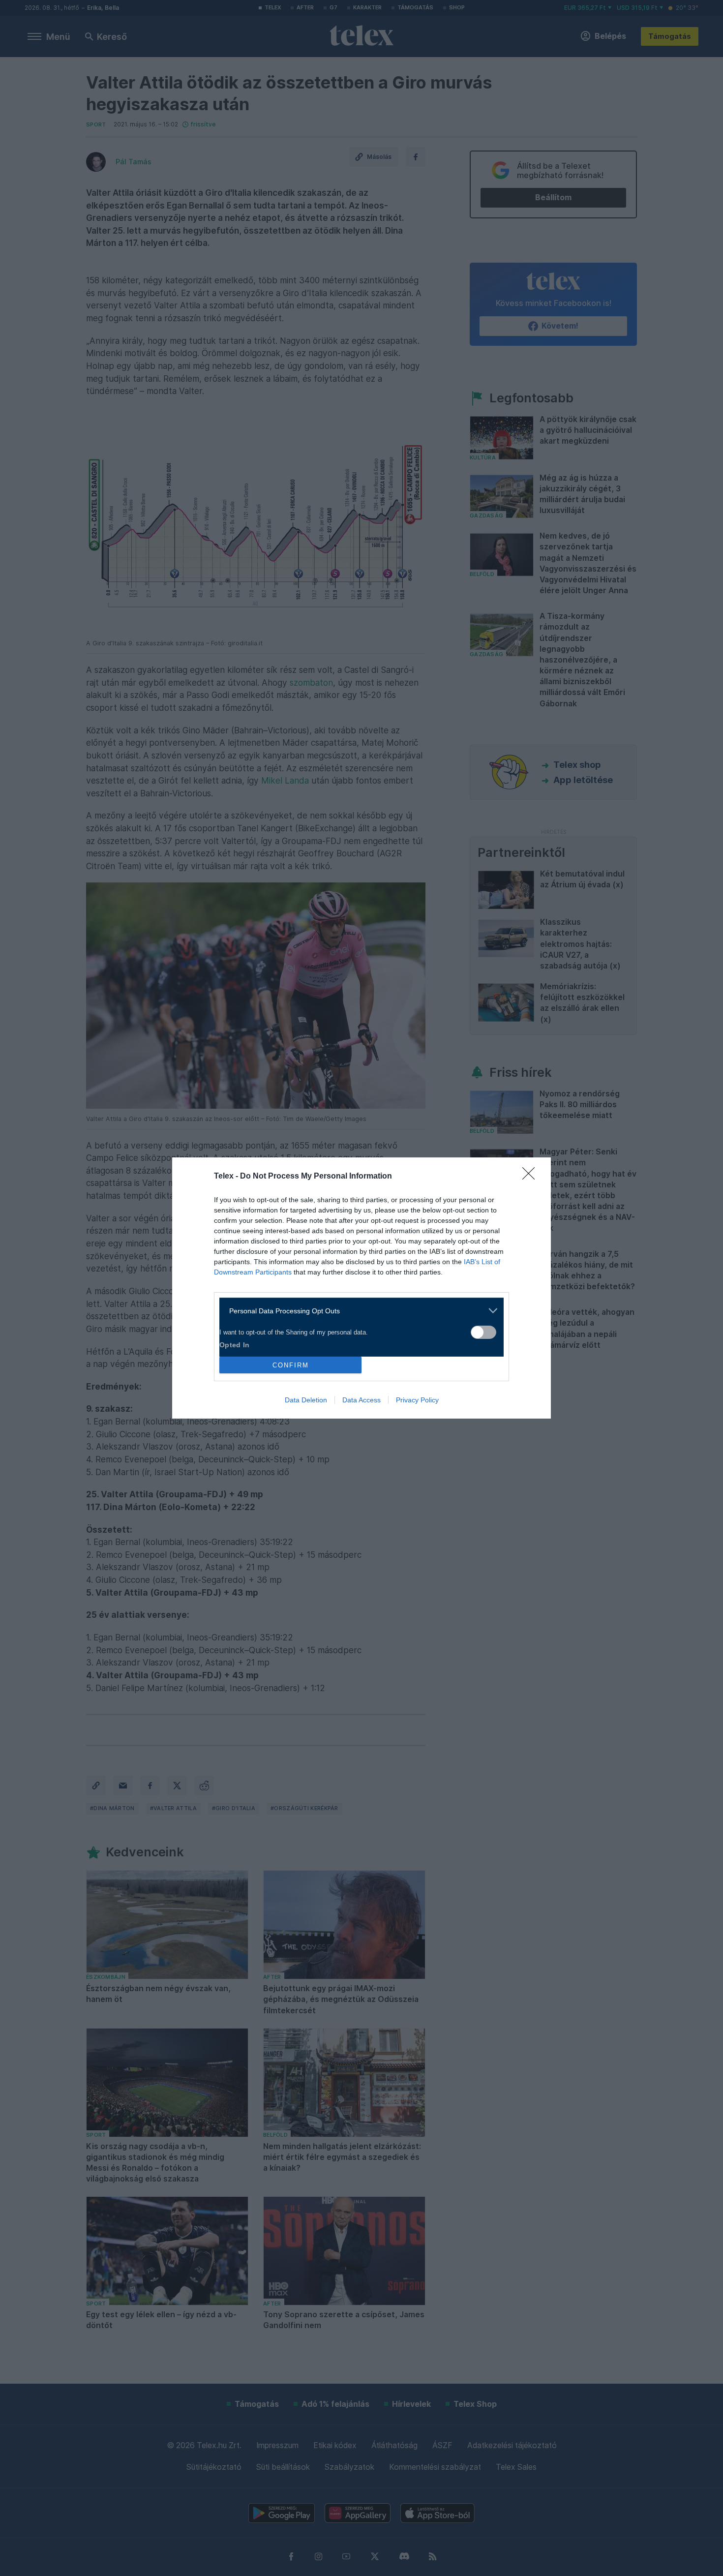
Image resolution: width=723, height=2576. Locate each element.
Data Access (361, 1400)
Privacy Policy (417, 1400)
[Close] (532, 1177)
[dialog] (361, 1288)
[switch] (483, 1332)
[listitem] (358, 1311)
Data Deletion (306, 1400)
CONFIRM (291, 1365)
